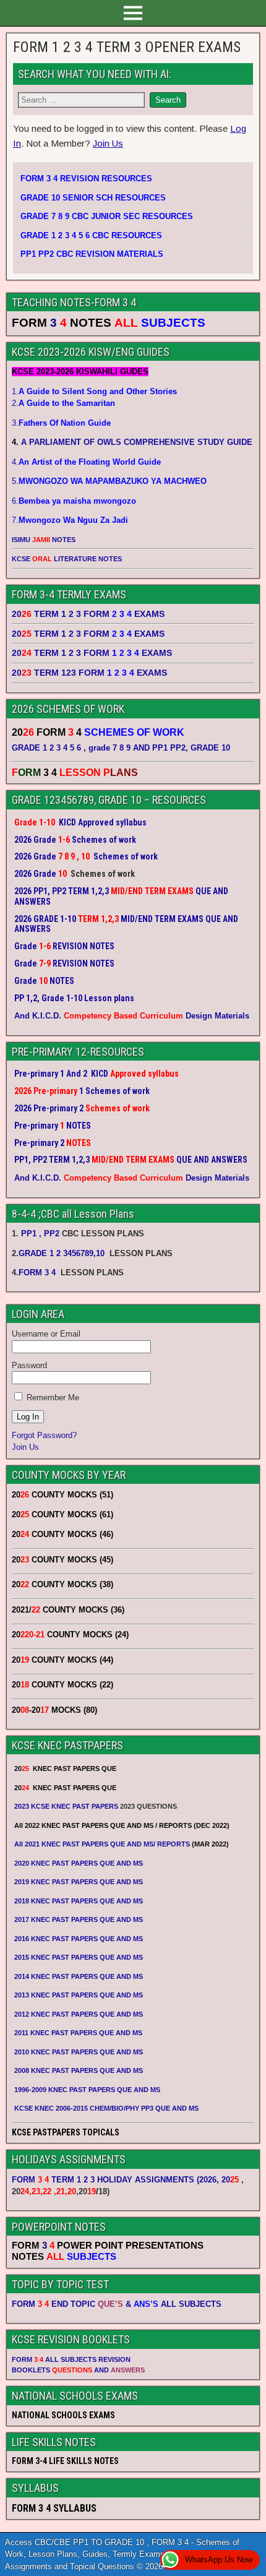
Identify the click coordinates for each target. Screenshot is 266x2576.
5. (109, 481)
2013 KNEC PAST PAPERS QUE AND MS (79, 1995)
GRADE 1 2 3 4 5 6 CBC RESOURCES (91, 235)
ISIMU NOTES (44, 540)
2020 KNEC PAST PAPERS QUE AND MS (79, 1863)
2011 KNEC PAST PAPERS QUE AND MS (78, 2033)
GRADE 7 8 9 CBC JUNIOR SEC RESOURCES (107, 216)
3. (61, 423)
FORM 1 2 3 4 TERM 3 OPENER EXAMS (127, 47)
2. (63, 403)
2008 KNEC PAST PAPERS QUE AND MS (79, 2070)
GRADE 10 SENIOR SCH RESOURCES (93, 198)
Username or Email (46, 1334)
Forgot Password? (44, 1435)
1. (94, 391)
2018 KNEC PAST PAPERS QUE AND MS (79, 1901)
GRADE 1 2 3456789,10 (62, 1253)
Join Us (108, 143)
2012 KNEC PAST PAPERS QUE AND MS (79, 2014)
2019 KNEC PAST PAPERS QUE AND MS (79, 1882)
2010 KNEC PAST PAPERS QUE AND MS (79, 2052)
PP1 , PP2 (40, 1234)
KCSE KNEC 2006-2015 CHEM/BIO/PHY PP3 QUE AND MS (106, 2108)
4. (86, 462)
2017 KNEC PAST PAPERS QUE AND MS (79, 1919)
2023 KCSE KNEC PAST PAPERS (66, 1806)
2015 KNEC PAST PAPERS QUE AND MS (79, 1957)
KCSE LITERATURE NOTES (67, 559)
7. (70, 520)
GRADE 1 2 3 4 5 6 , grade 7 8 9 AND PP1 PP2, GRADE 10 (121, 748)
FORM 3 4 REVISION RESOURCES (86, 179)
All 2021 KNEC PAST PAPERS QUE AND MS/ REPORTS (103, 1844)
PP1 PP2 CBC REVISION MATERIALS (92, 254)
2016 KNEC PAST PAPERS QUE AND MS (79, 1939)
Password (29, 1365)
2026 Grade (35, 874)
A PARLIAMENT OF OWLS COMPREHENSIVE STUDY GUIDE (135, 442)
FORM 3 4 (38, 1273)
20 (230, 2180)
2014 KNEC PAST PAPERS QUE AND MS (79, 1976)
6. (74, 501)
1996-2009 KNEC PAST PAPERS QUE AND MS (87, 2090)
